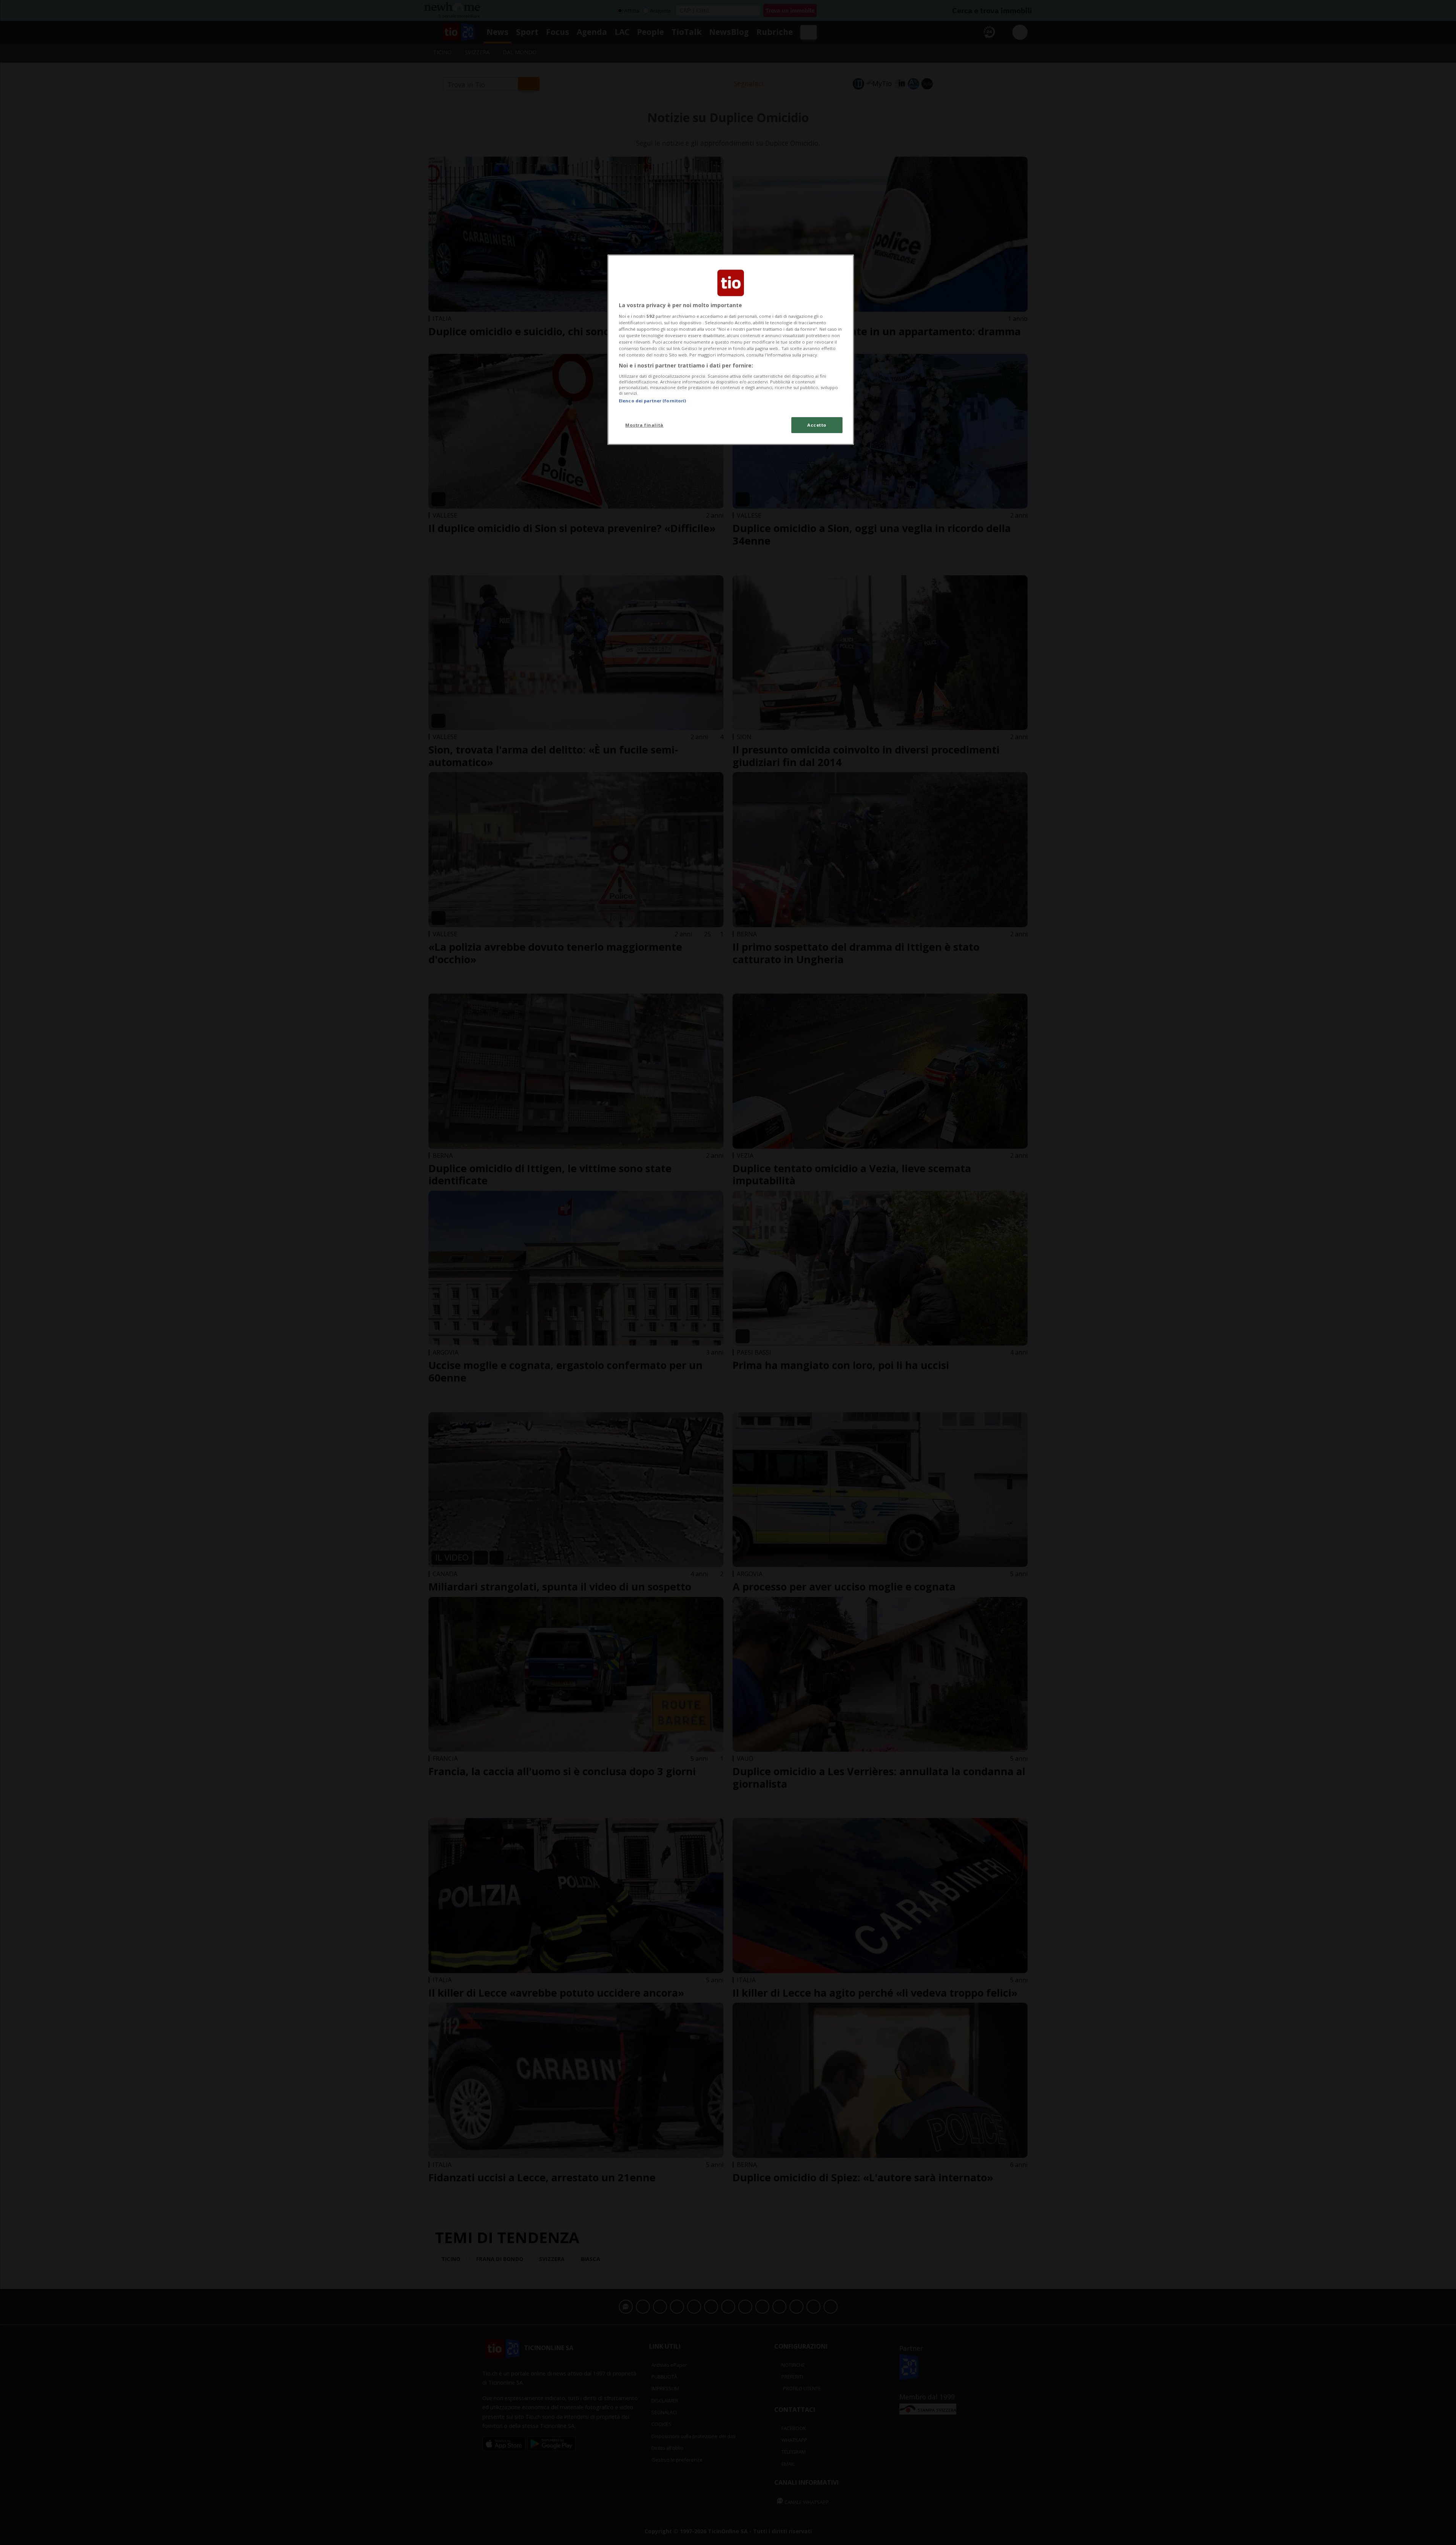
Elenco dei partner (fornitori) (652, 401)
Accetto (817, 425)
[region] (731, 350)
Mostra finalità (644, 425)
